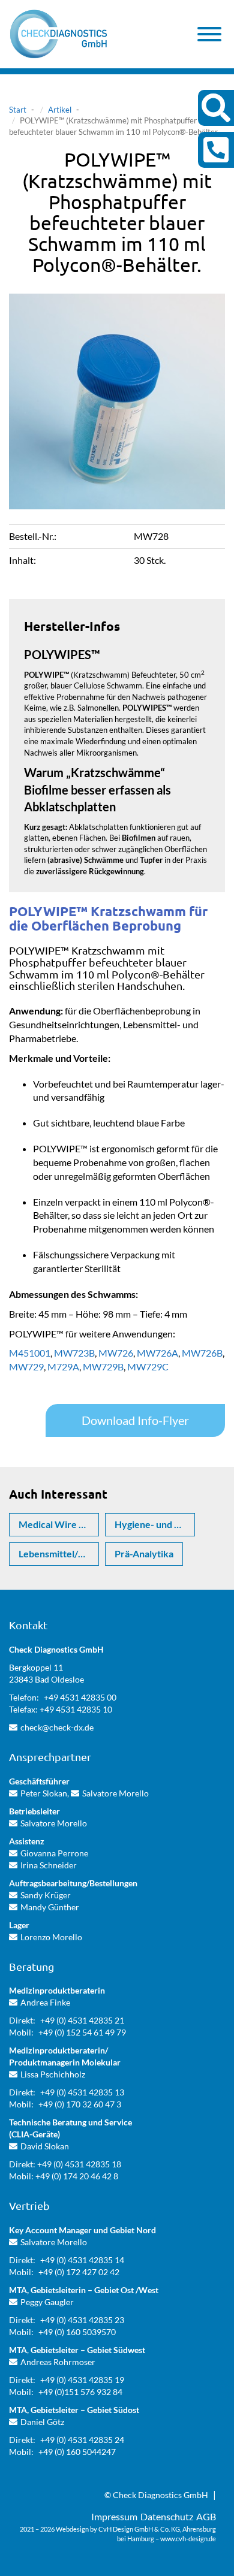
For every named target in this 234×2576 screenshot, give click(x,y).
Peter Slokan (44, 1793)
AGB (206, 2516)
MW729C (148, 1366)
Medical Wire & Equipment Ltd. (59, 1524)
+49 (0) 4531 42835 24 (82, 2440)
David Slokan (45, 2146)
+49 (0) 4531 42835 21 (82, 2020)
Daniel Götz (42, 2422)
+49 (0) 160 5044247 (77, 2452)
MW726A (157, 1353)
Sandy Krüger (46, 1895)
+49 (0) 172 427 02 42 (79, 2272)
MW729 (26, 1366)
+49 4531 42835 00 (80, 1697)
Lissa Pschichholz (53, 2074)
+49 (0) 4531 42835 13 (82, 2092)
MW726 (116, 1353)
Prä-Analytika (144, 1553)
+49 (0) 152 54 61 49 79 (82, 2032)
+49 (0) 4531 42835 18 (79, 2164)
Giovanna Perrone (54, 1853)
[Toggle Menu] (209, 34)
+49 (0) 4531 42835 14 (82, 2260)
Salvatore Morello (115, 1793)
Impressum (114, 2516)
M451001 (30, 1353)
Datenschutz (167, 2516)
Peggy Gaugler (47, 2302)
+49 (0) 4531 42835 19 (82, 2380)
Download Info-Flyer (135, 1420)
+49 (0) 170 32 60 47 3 (80, 2104)
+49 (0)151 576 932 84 (80, 2392)
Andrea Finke (45, 2002)
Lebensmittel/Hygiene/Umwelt (59, 1553)
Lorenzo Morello (51, 1937)
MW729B (103, 1366)
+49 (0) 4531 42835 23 (82, 2320)
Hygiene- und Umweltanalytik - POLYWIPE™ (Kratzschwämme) (155, 1524)
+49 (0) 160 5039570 (77, 2332)
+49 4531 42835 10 (76, 1709)
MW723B (74, 1353)
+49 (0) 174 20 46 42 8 (77, 2176)
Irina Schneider (49, 1865)
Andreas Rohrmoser (58, 2362)
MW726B (202, 1353)
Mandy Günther (50, 1907)
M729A (63, 1366)
